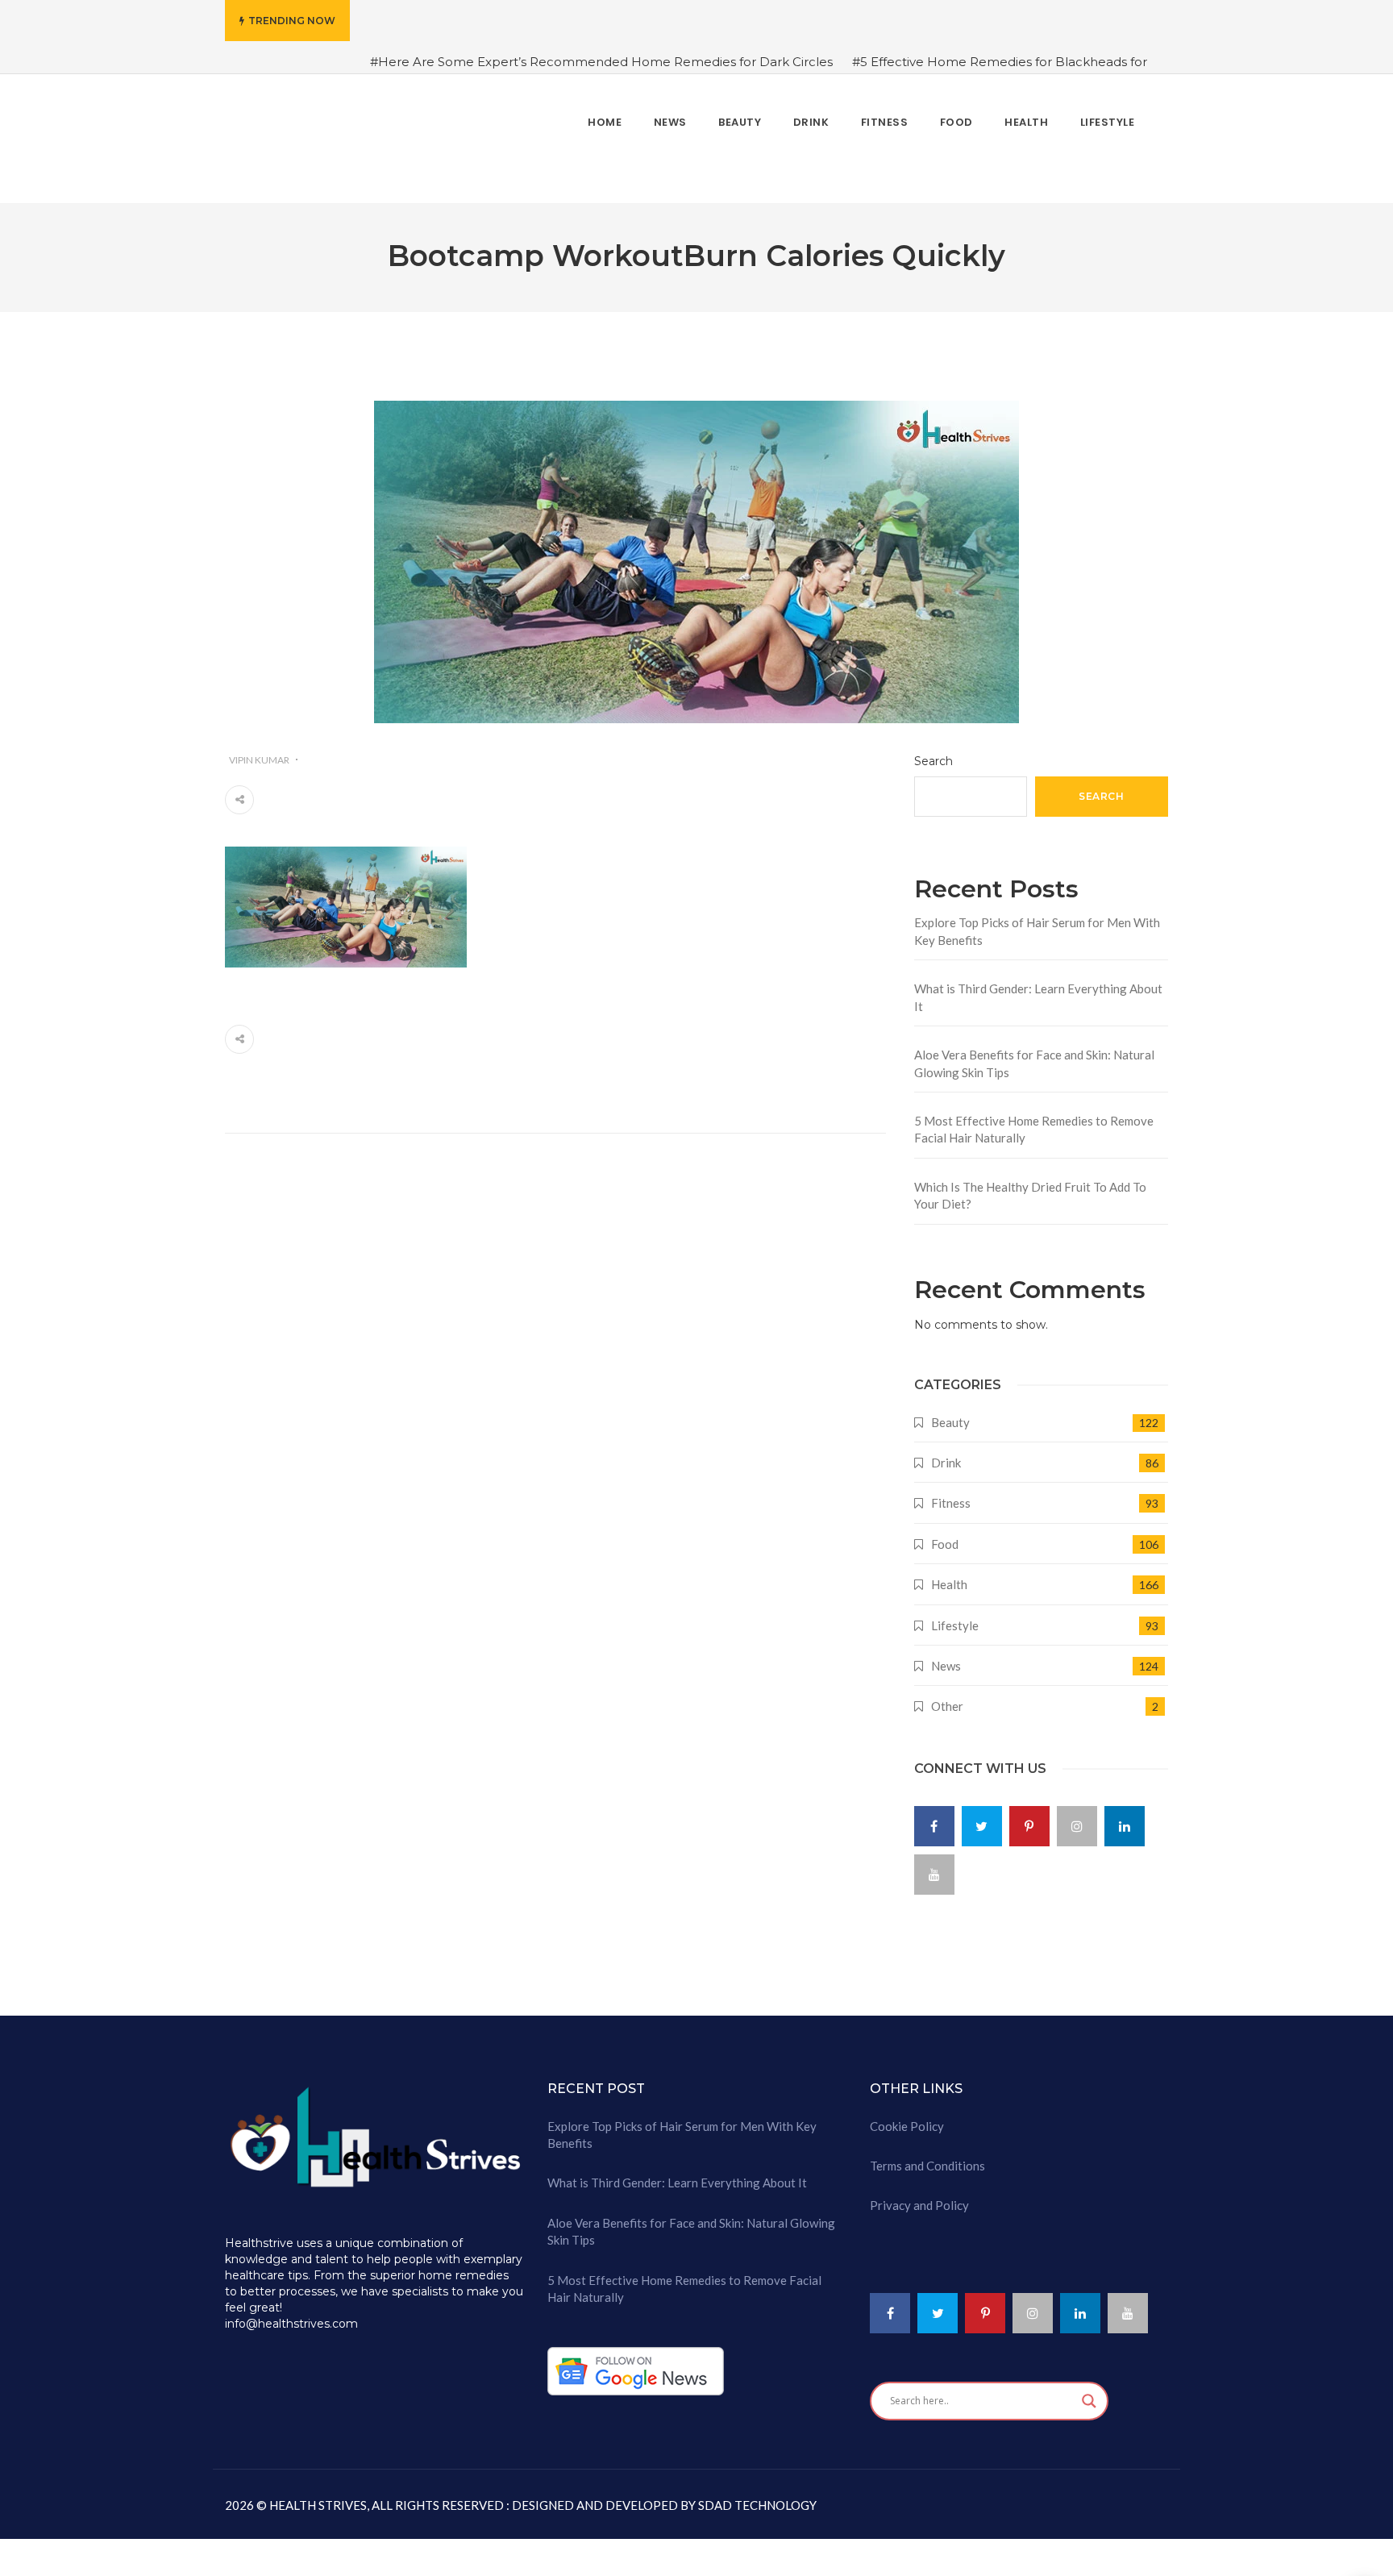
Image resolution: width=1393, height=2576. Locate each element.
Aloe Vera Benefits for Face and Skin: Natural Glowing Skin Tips (1034, 1053)
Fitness (951, 1493)
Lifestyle (955, 1615)
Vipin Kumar (259, 749)
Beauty (950, 1412)
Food (945, 1534)
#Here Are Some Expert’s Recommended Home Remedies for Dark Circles (601, 62)
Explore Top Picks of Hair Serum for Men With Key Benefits (1037, 921)
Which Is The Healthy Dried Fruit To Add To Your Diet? (1030, 1185)
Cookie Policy (907, 2116)
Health (949, 1575)
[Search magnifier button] (1089, 2391)
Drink (946, 1453)
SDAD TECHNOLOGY (756, 2495)
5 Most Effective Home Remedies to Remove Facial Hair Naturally (1034, 1119)
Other (947, 1696)
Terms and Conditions (927, 2156)
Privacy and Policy (919, 2195)
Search (934, 751)
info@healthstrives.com (291, 2314)
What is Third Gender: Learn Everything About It (1038, 987)
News (946, 1656)
